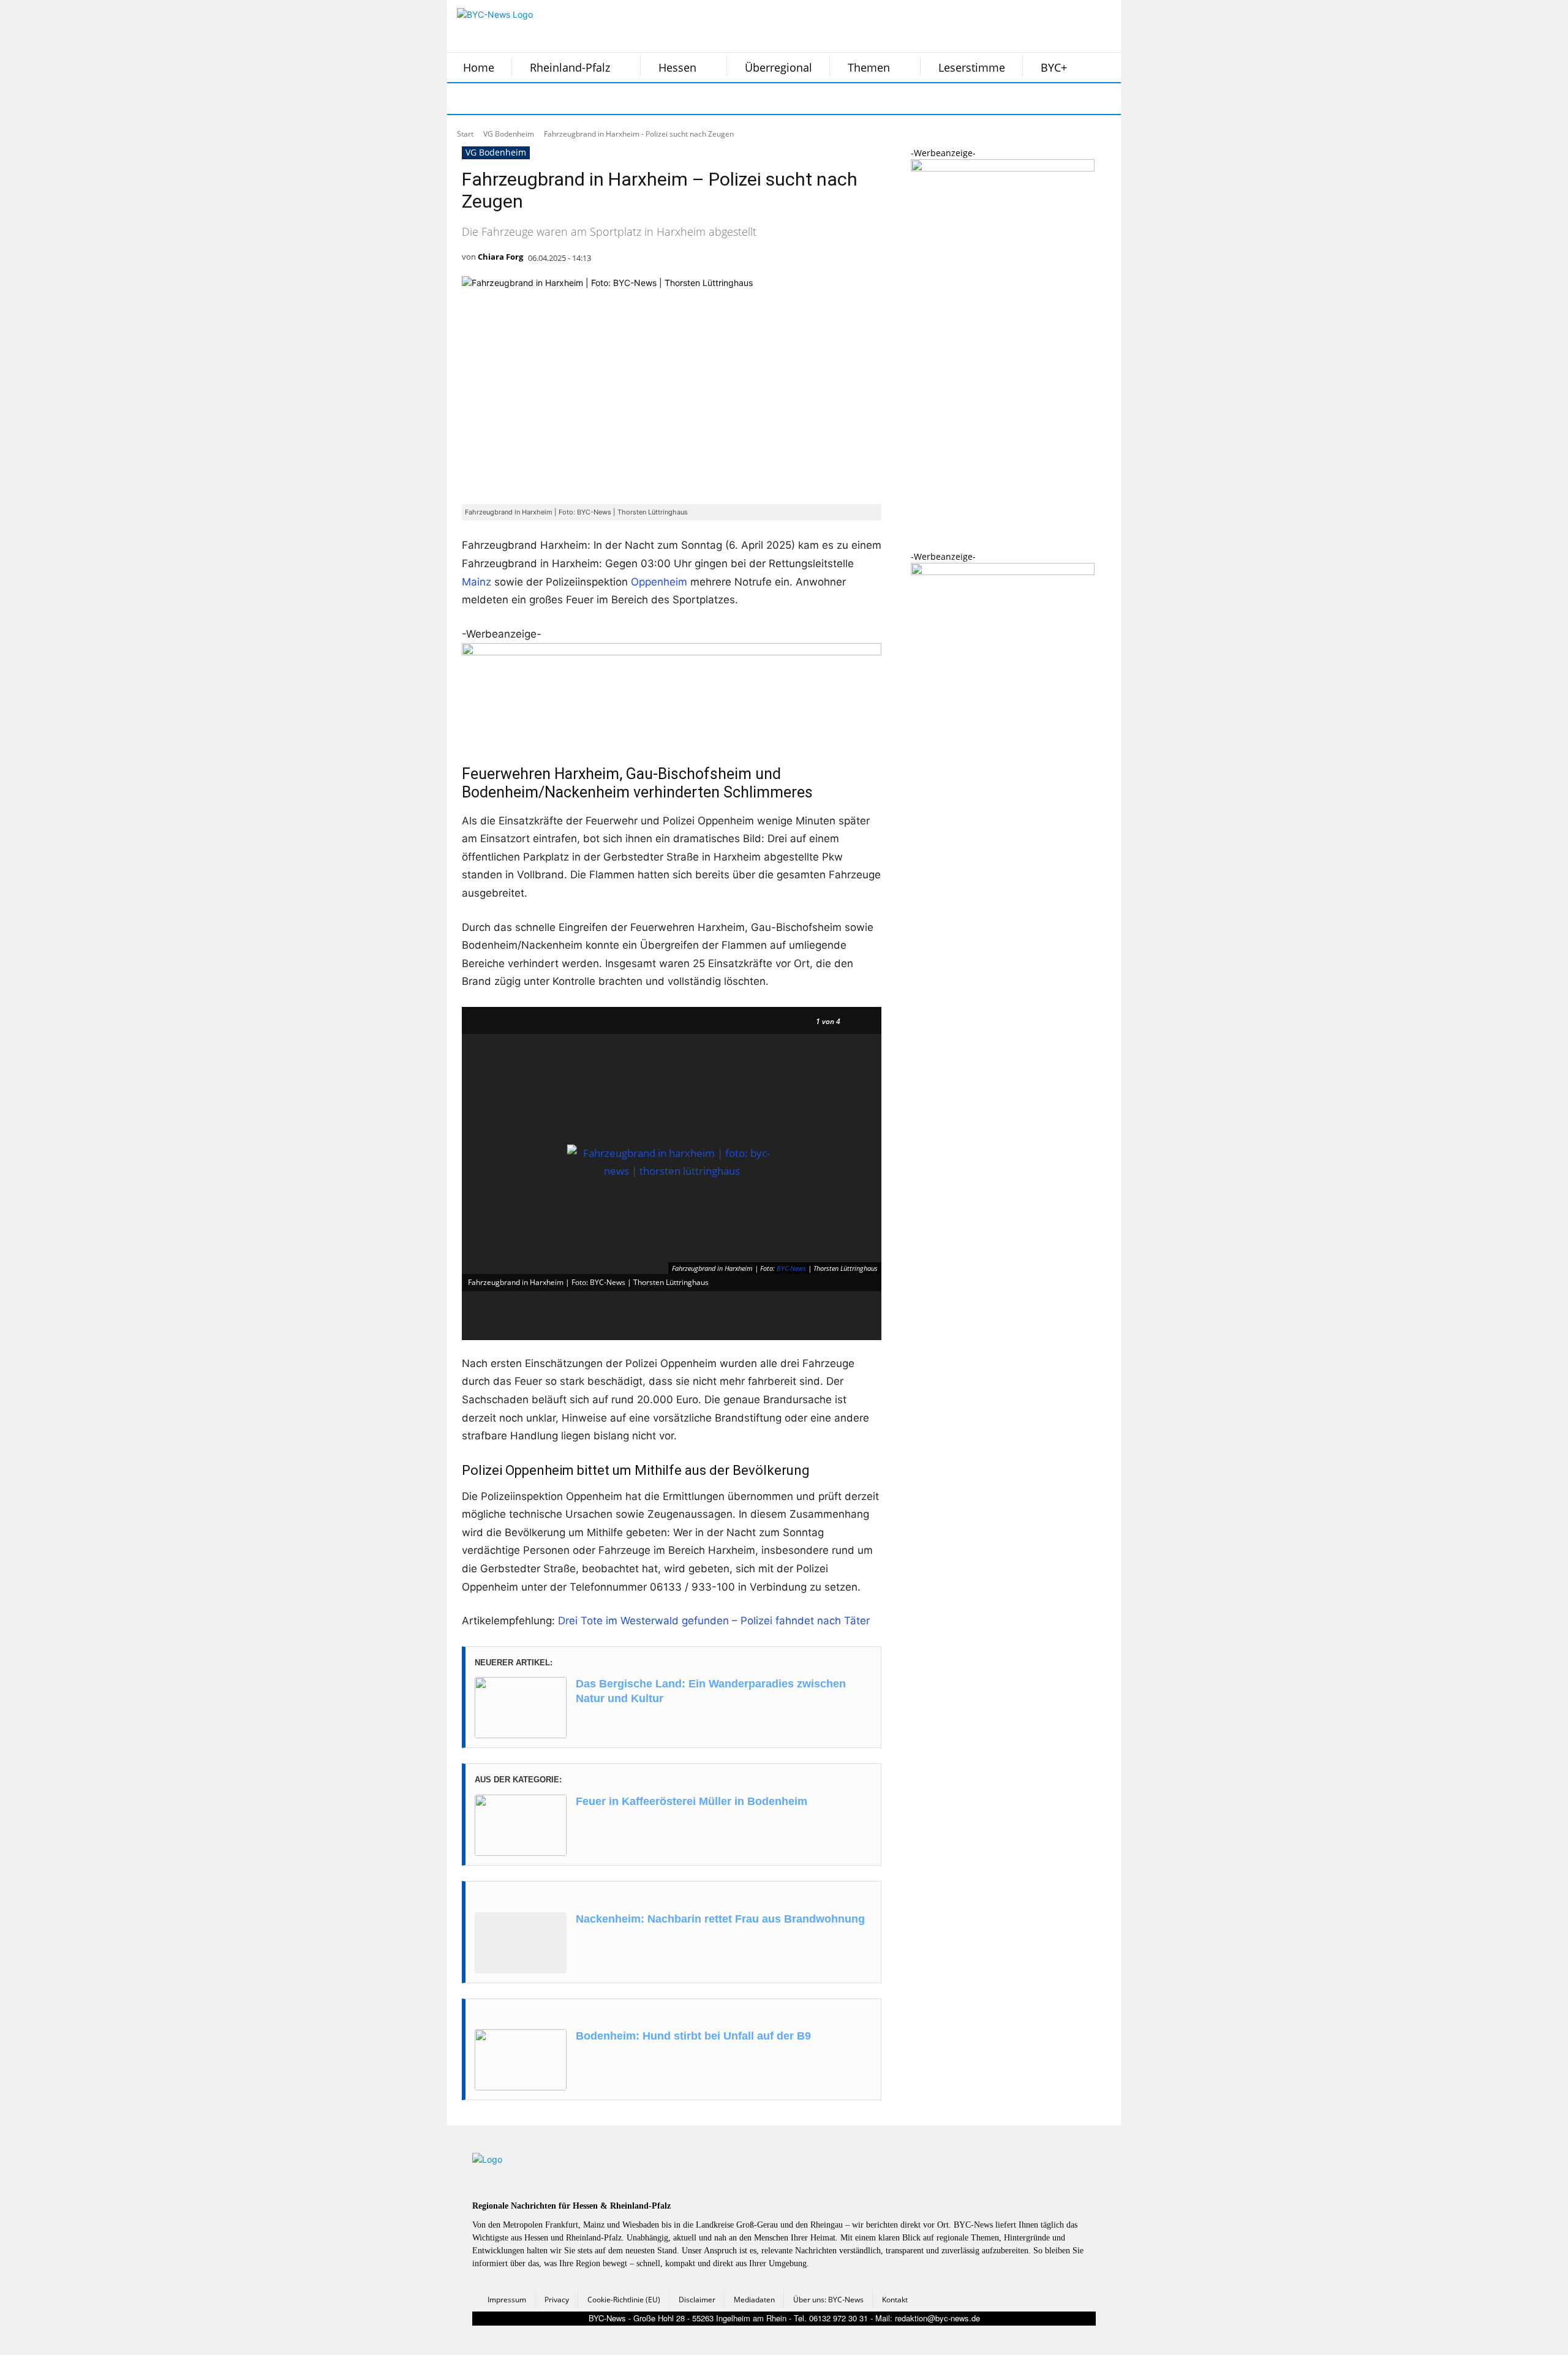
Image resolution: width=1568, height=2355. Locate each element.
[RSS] (526, 99)
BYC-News (791, 1268)
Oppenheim (659, 582)
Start (465, 134)
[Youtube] (617, 99)
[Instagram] (495, 99)
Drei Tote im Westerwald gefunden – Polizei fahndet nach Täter (714, 1621)
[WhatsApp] (587, 99)
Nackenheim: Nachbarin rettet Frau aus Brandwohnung (720, 1919)
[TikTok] (556, 99)
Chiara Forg (500, 257)
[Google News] (648, 99)
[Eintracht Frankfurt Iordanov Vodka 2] (1003, 572)
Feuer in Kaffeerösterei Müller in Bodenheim (692, 1801)
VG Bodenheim (509, 134)
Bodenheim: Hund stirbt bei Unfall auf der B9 (693, 2036)
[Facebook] (464, 99)
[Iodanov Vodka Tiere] (1003, 168)
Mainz (477, 582)
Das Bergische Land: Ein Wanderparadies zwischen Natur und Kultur (711, 1691)
